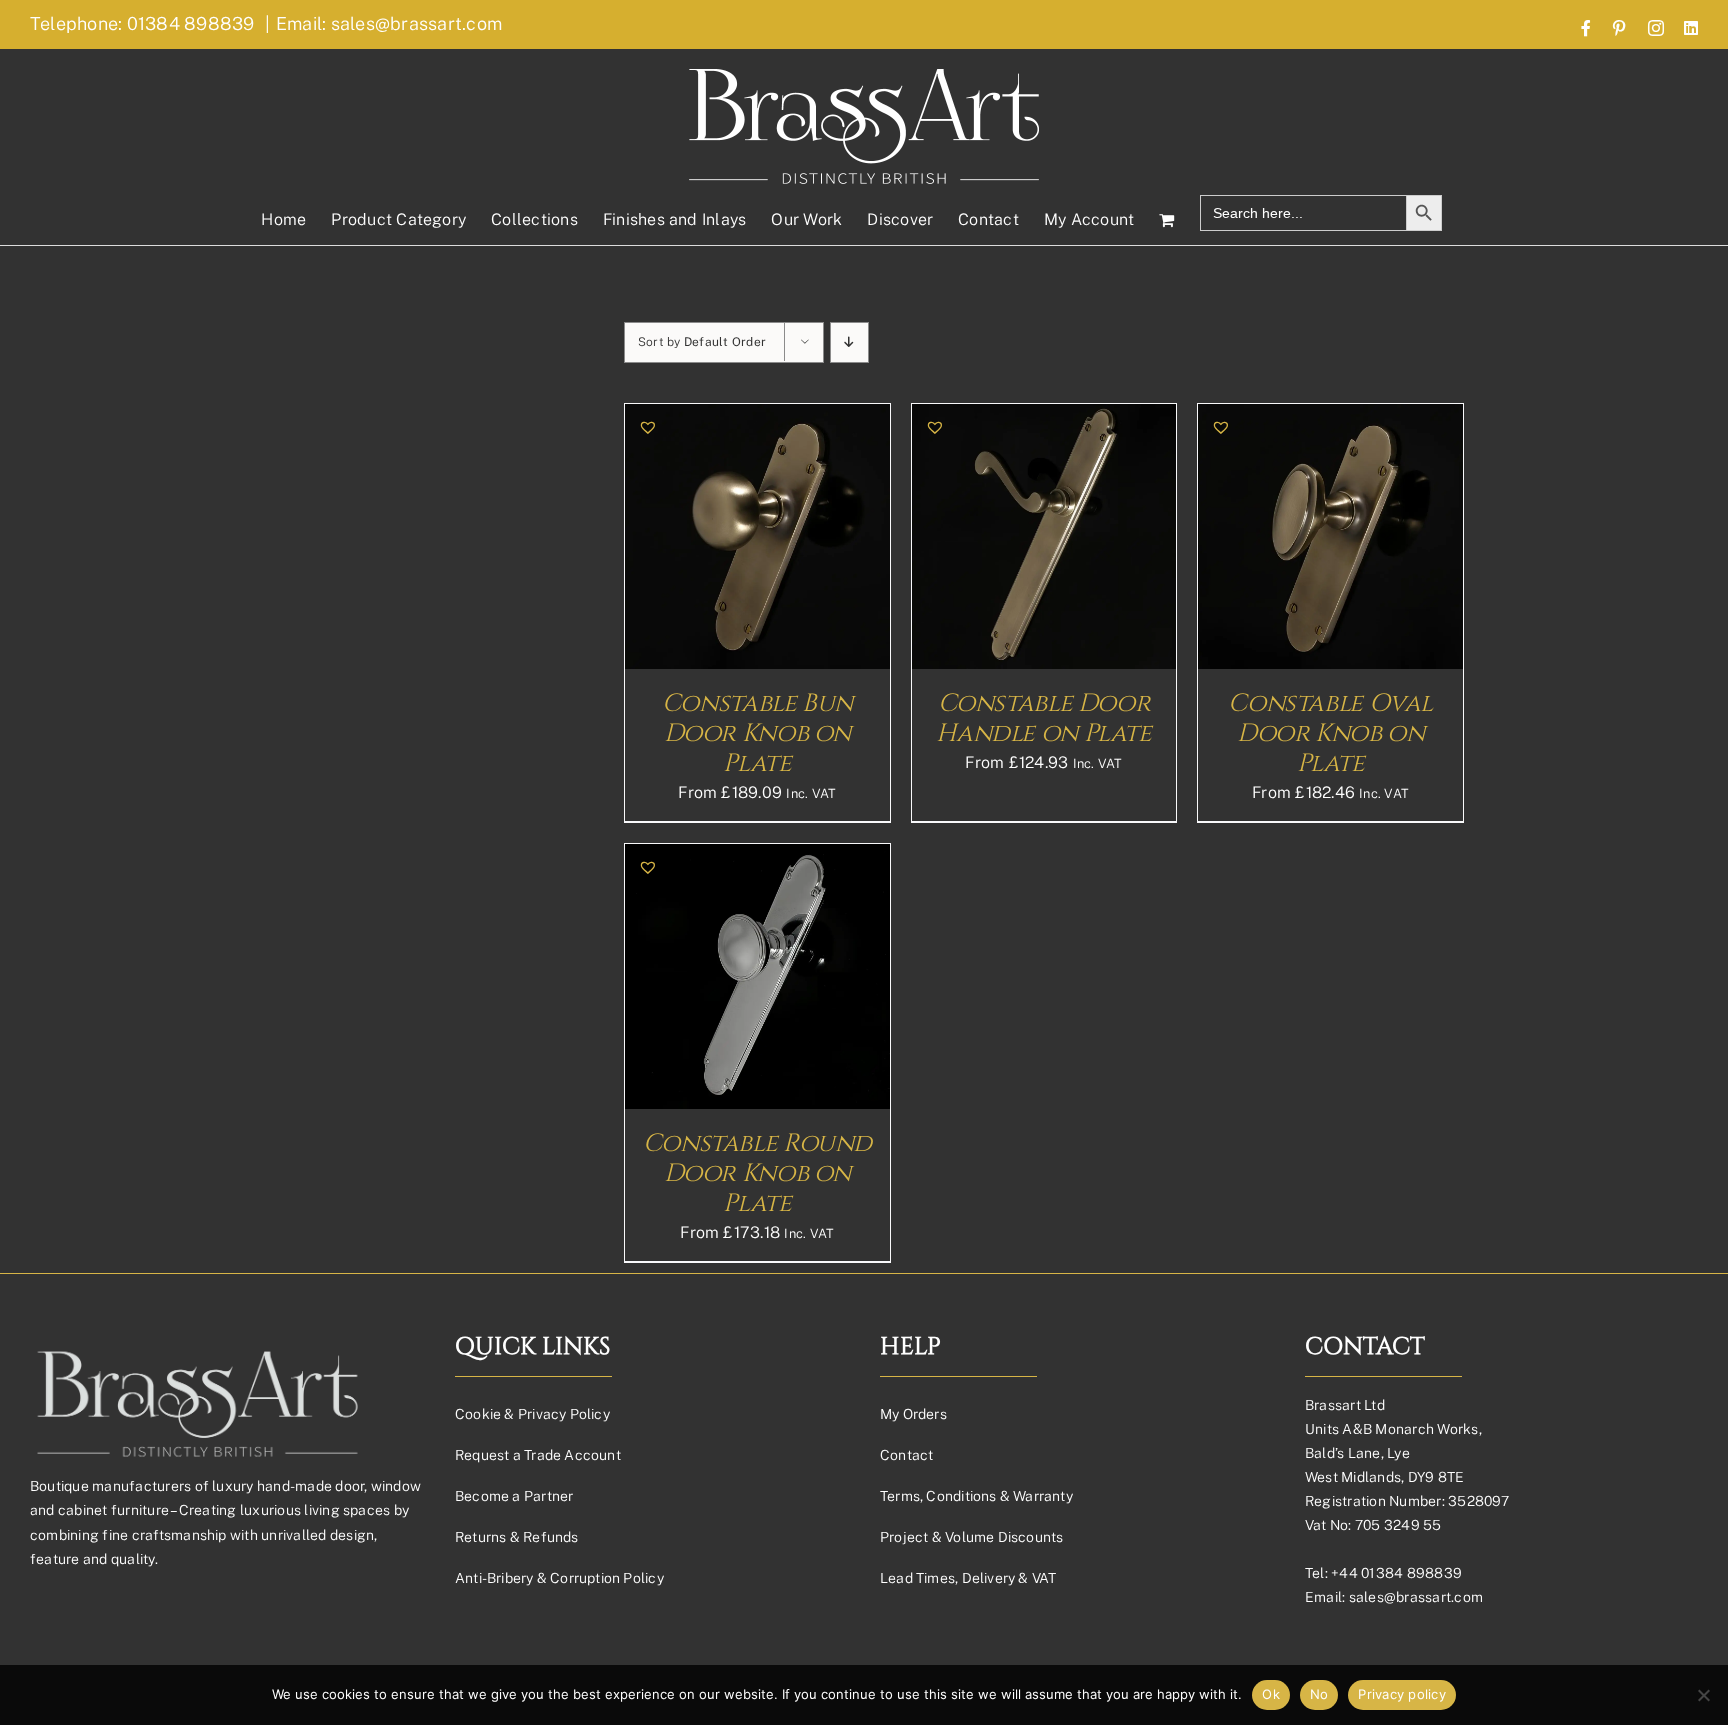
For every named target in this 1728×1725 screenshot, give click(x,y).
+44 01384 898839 (1396, 1573)
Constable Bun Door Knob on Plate (757, 733)
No (1319, 1694)
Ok (1271, 1694)
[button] (648, 427)
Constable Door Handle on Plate (1043, 718)
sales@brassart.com (1416, 1597)
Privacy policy (1402, 1694)
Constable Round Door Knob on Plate (757, 1173)
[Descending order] (849, 342)
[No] (1703, 1695)
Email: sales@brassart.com (389, 23)
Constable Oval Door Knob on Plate (1330, 733)
